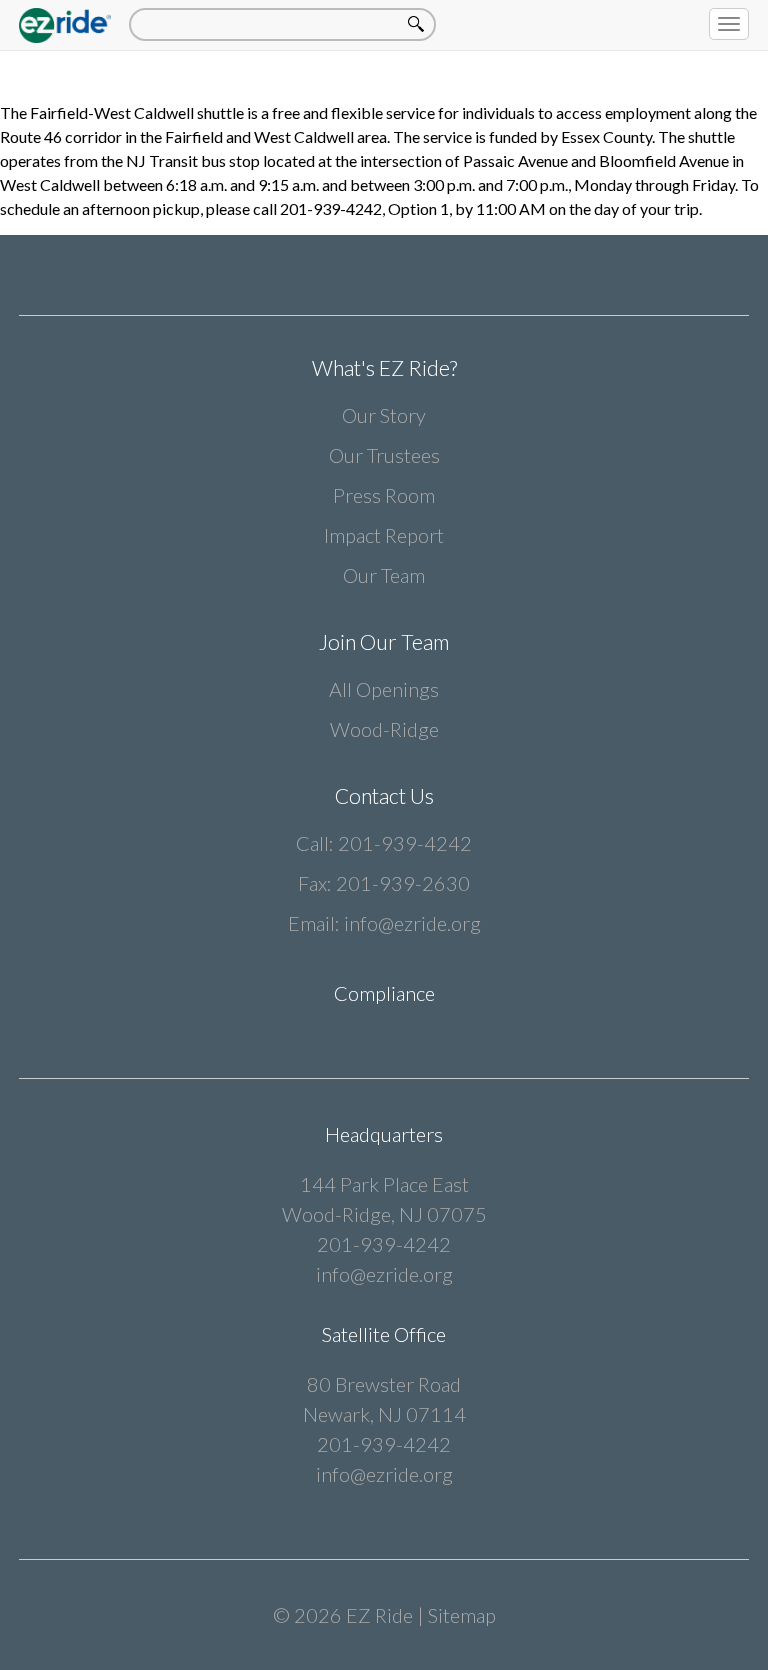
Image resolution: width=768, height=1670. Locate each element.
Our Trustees (384, 455)
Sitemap (462, 1615)
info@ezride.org (412, 923)
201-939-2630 (403, 883)
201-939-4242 (405, 843)
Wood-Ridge (384, 729)
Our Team (384, 575)
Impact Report (384, 535)
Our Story (384, 415)
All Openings (384, 689)
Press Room (384, 495)
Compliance (384, 993)
